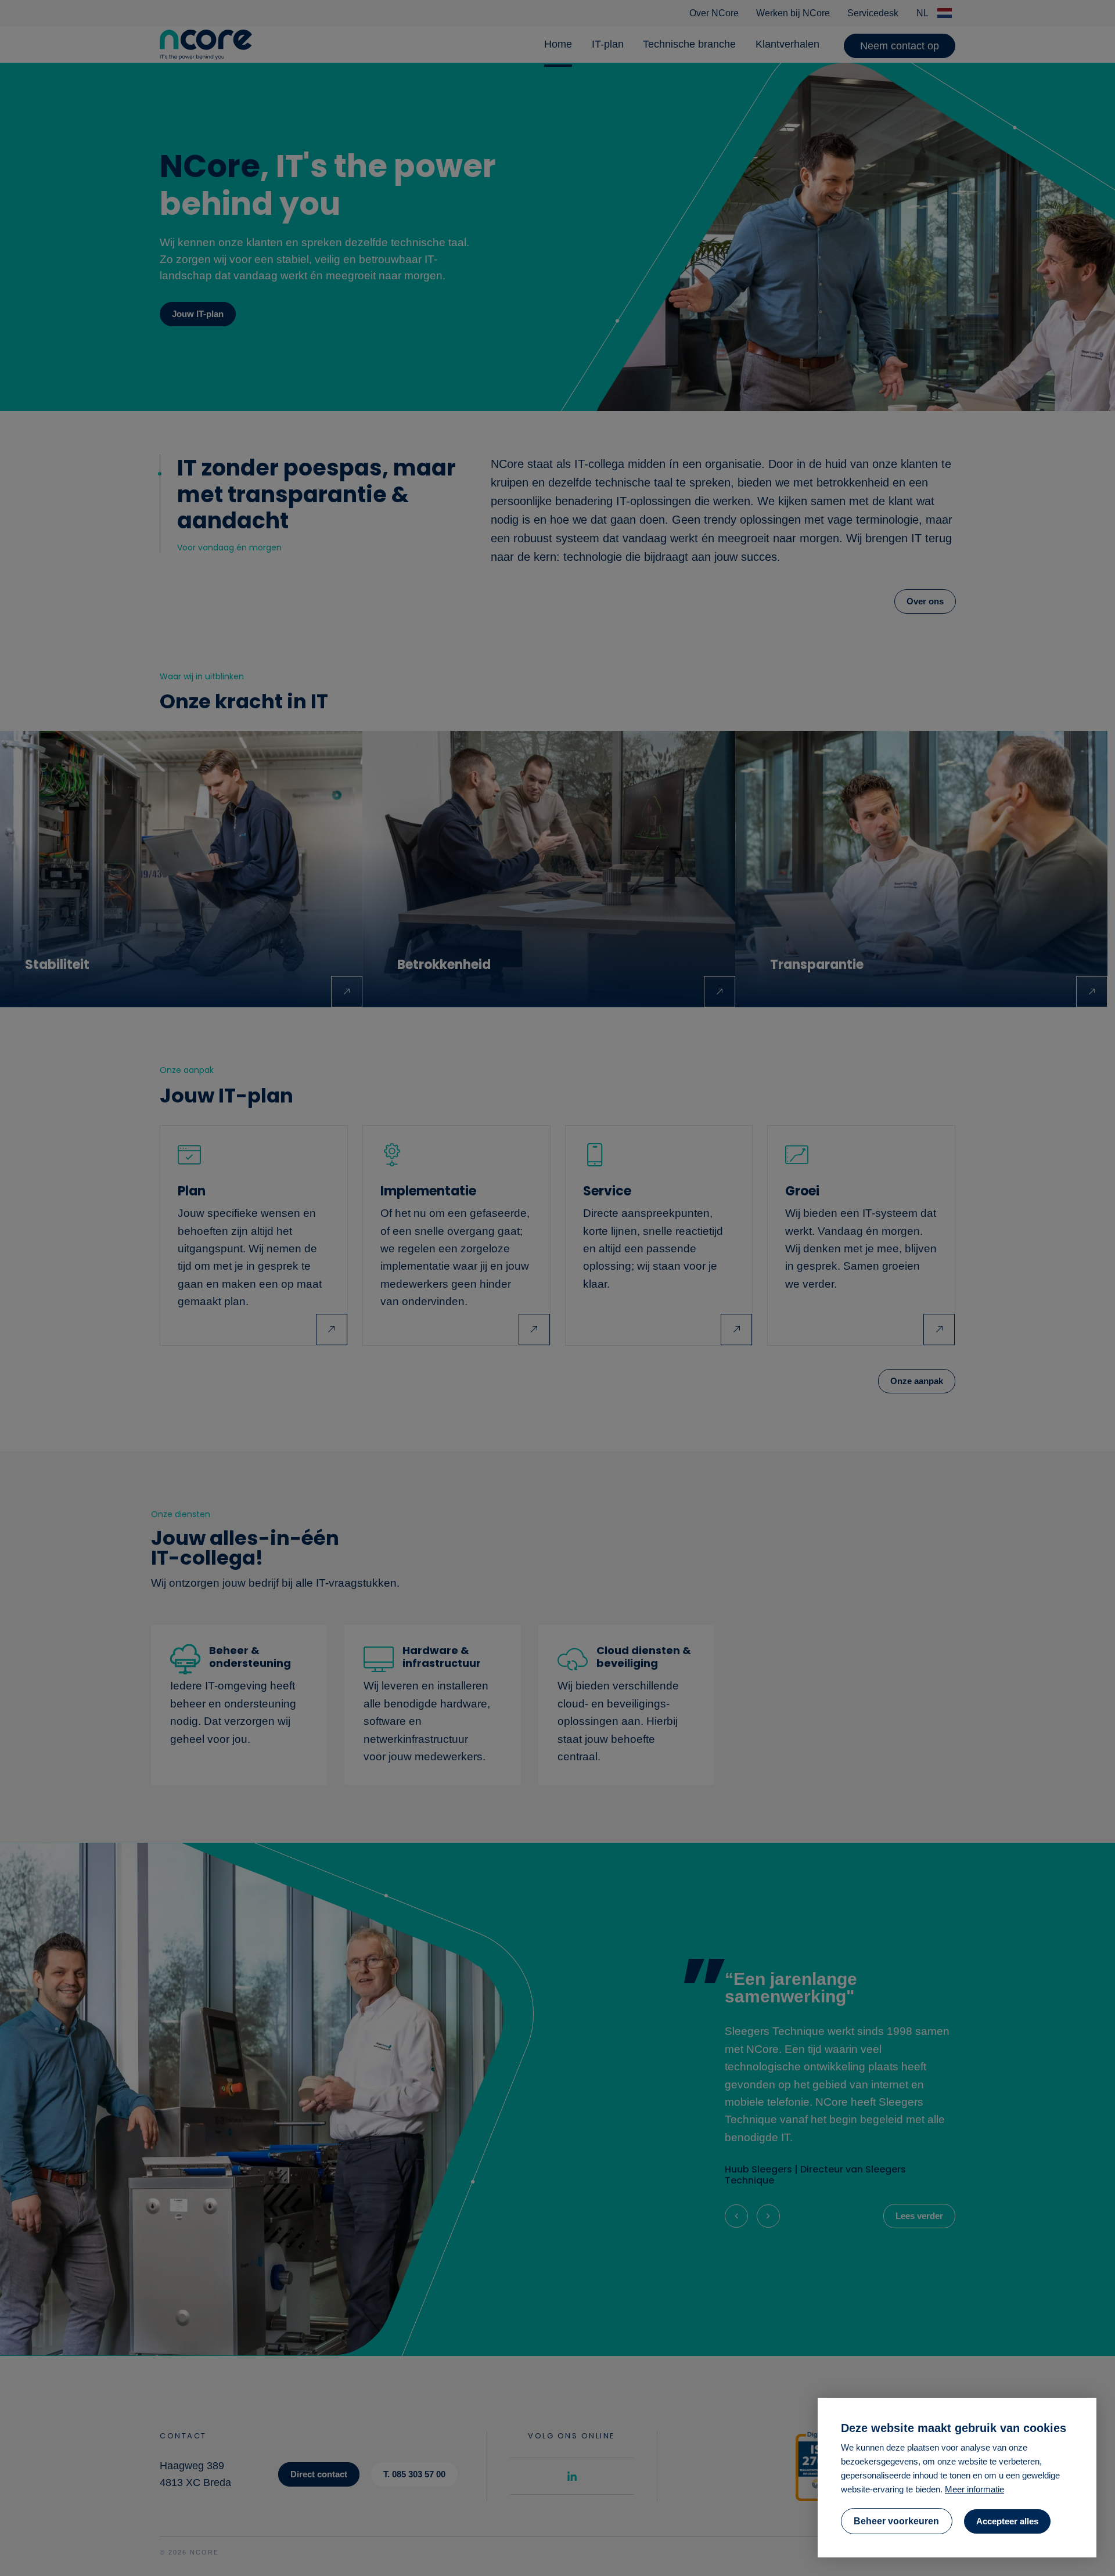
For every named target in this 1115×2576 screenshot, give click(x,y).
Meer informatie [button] (974, 2489)
